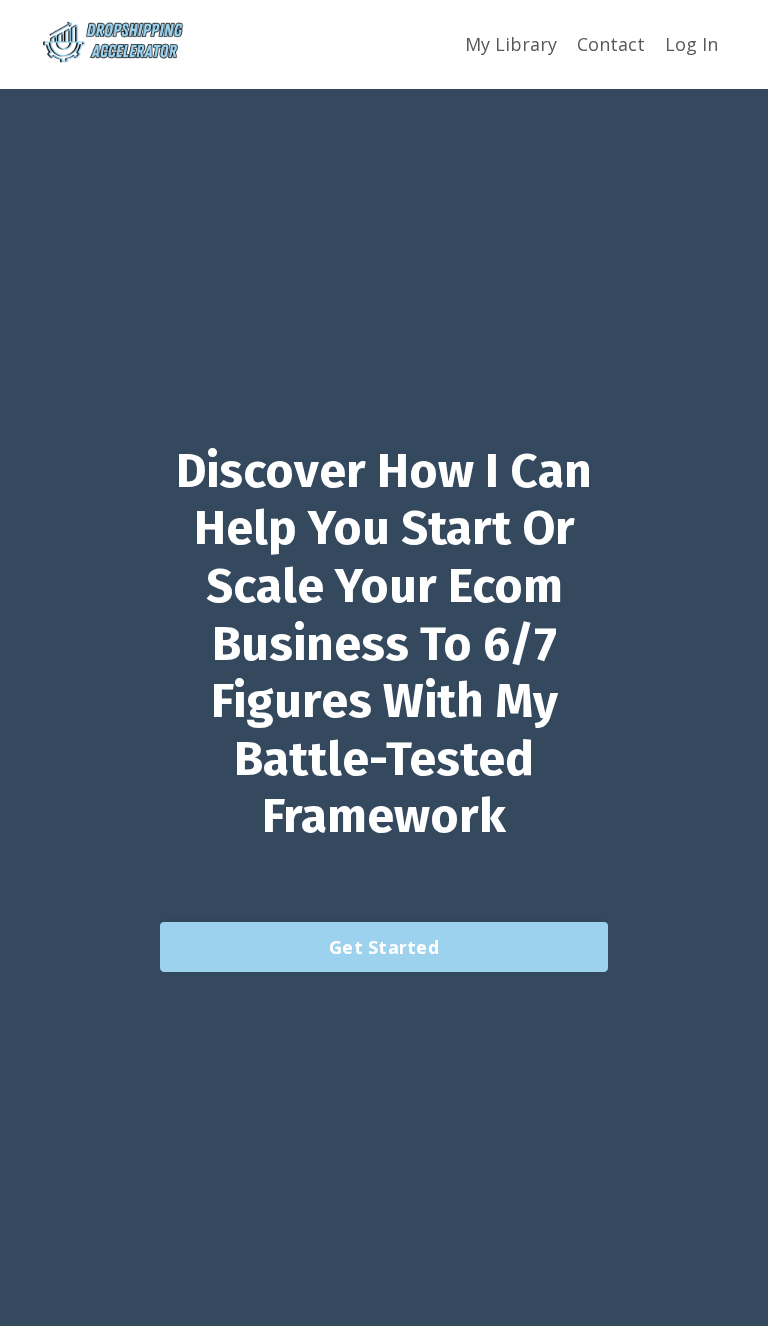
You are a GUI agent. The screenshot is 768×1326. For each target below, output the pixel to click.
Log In (691, 44)
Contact (611, 44)
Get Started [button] (384, 947)
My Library (511, 44)
